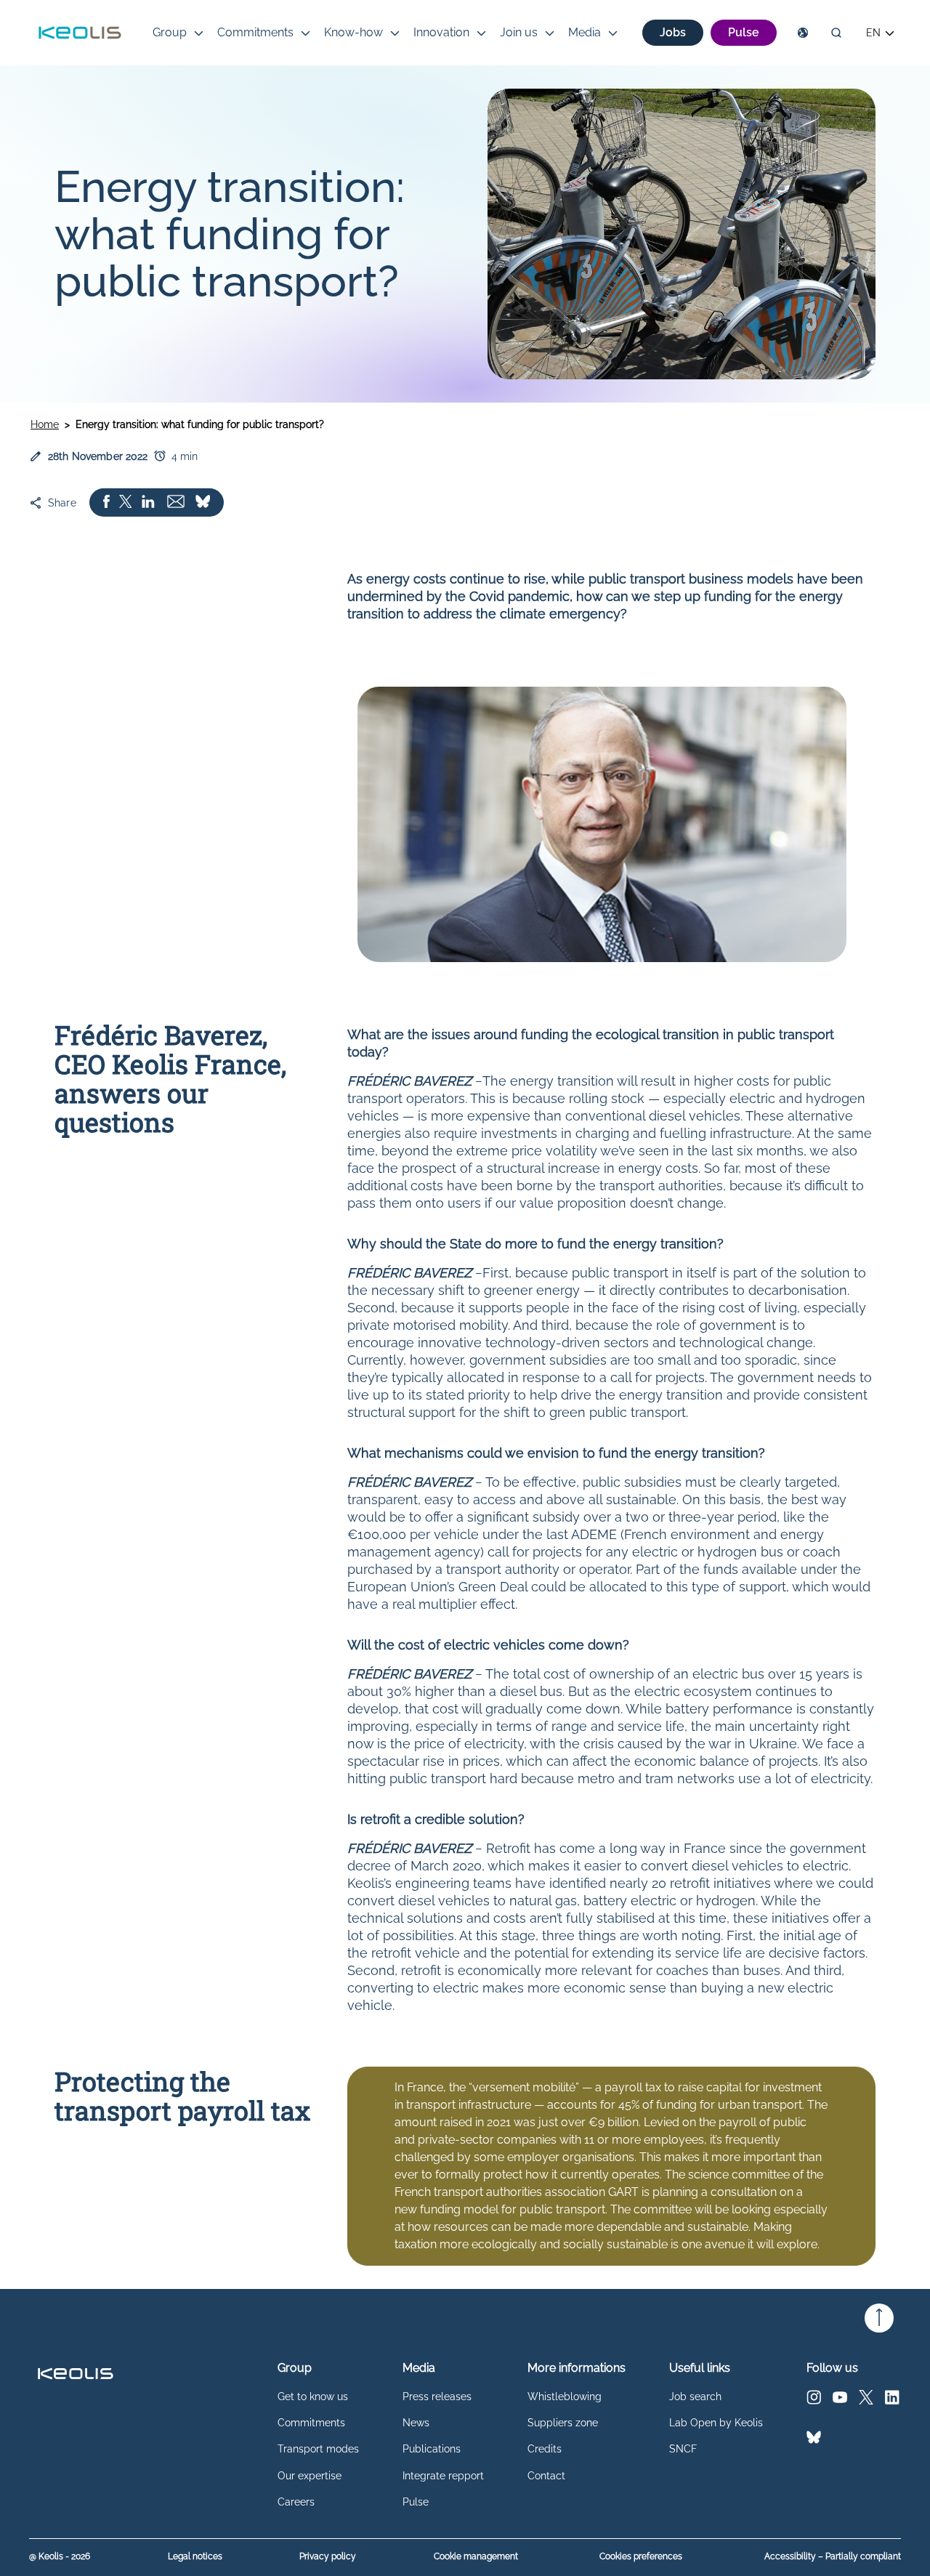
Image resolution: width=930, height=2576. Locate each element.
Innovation (441, 32)
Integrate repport (443, 2476)
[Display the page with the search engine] (836, 33)
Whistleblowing (565, 2397)
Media (585, 32)
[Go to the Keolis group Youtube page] (840, 2401)
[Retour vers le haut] (879, 2318)
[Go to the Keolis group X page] (866, 2401)
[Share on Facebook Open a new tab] (106, 502)
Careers (296, 2502)
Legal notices (195, 2557)
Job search (695, 2397)
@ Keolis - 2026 (60, 2557)
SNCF (683, 2449)
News (416, 2423)
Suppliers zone (563, 2423)
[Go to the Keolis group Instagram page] (814, 2401)
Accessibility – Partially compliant (833, 2557)
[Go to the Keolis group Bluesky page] (814, 2440)
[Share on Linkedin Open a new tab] (148, 502)
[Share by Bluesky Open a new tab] (203, 502)
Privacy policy (328, 2557)
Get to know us (313, 2397)
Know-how (353, 32)
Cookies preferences (641, 2556)
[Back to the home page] (80, 33)
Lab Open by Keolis (716, 2423)
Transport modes (318, 2449)
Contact (546, 2476)
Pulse (416, 2502)
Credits (545, 2449)
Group (170, 32)
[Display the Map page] (803, 33)
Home (45, 424)
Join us (519, 32)
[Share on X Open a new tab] (126, 502)
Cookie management (476, 2557)
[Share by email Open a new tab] (176, 502)
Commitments (255, 32)
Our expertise (310, 2476)
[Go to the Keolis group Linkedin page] (892, 2401)
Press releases (437, 2397)
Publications (432, 2449)
